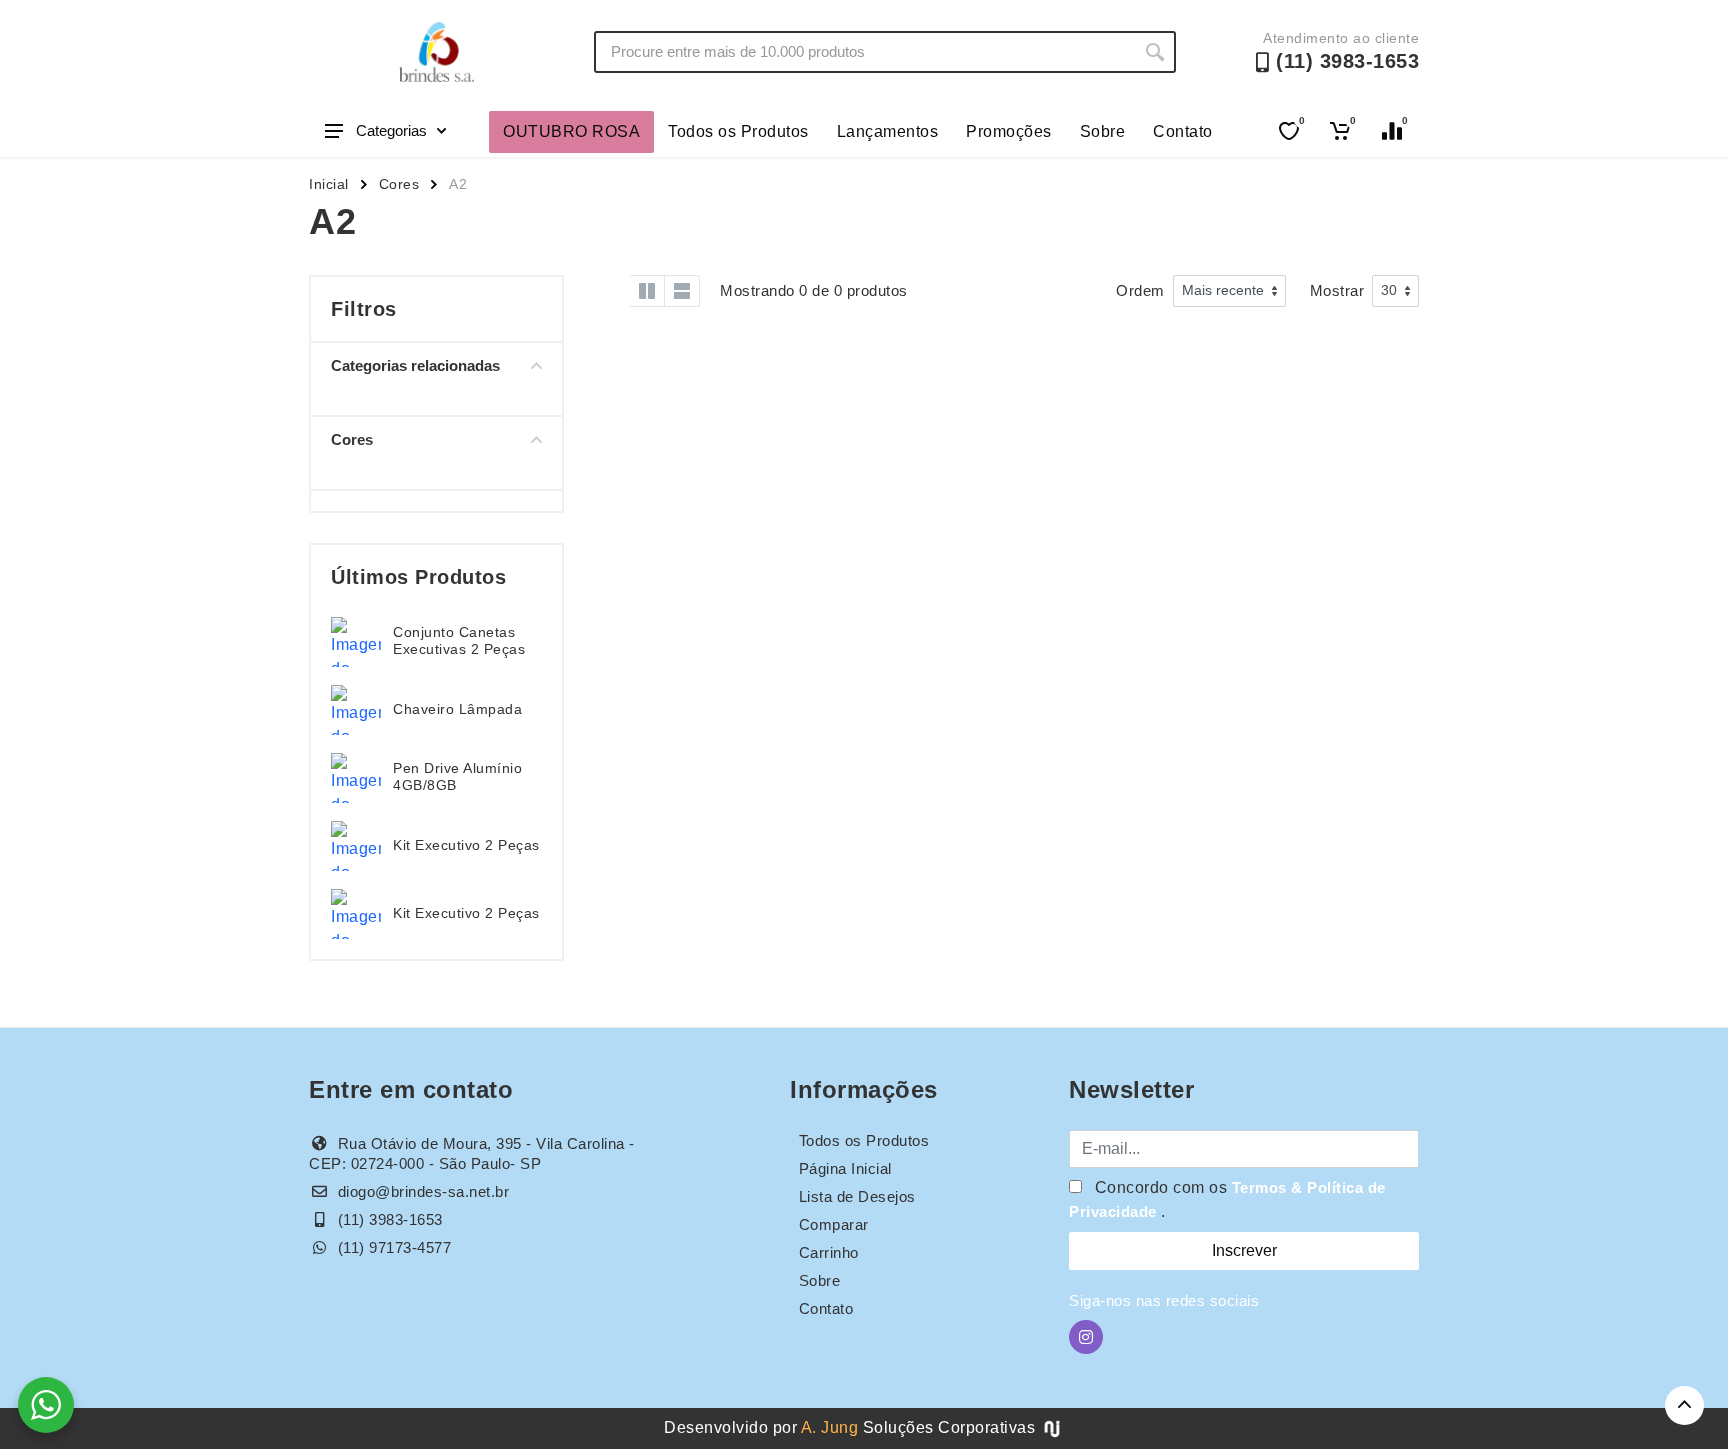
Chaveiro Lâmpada (457, 709)
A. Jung (830, 1427)
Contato (1183, 131)
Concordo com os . (1227, 1199)
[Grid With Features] (647, 291)
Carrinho (829, 1252)
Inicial (329, 184)
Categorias (391, 130)
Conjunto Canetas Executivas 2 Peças (459, 640)
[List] (682, 291)
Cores (399, 184)
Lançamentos (888, 131)
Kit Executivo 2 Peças (466, 845)
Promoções (1009, 131)
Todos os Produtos (738, 131)
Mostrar (1337, 290)
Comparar (834, 1224)
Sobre (1103, 131)
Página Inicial (845, 1168)
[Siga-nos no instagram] (1086, 1337)
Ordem (1140, 290)
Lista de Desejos (857, 1196)
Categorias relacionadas (415, 365)
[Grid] (612, 291)
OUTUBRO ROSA (571, 131)
